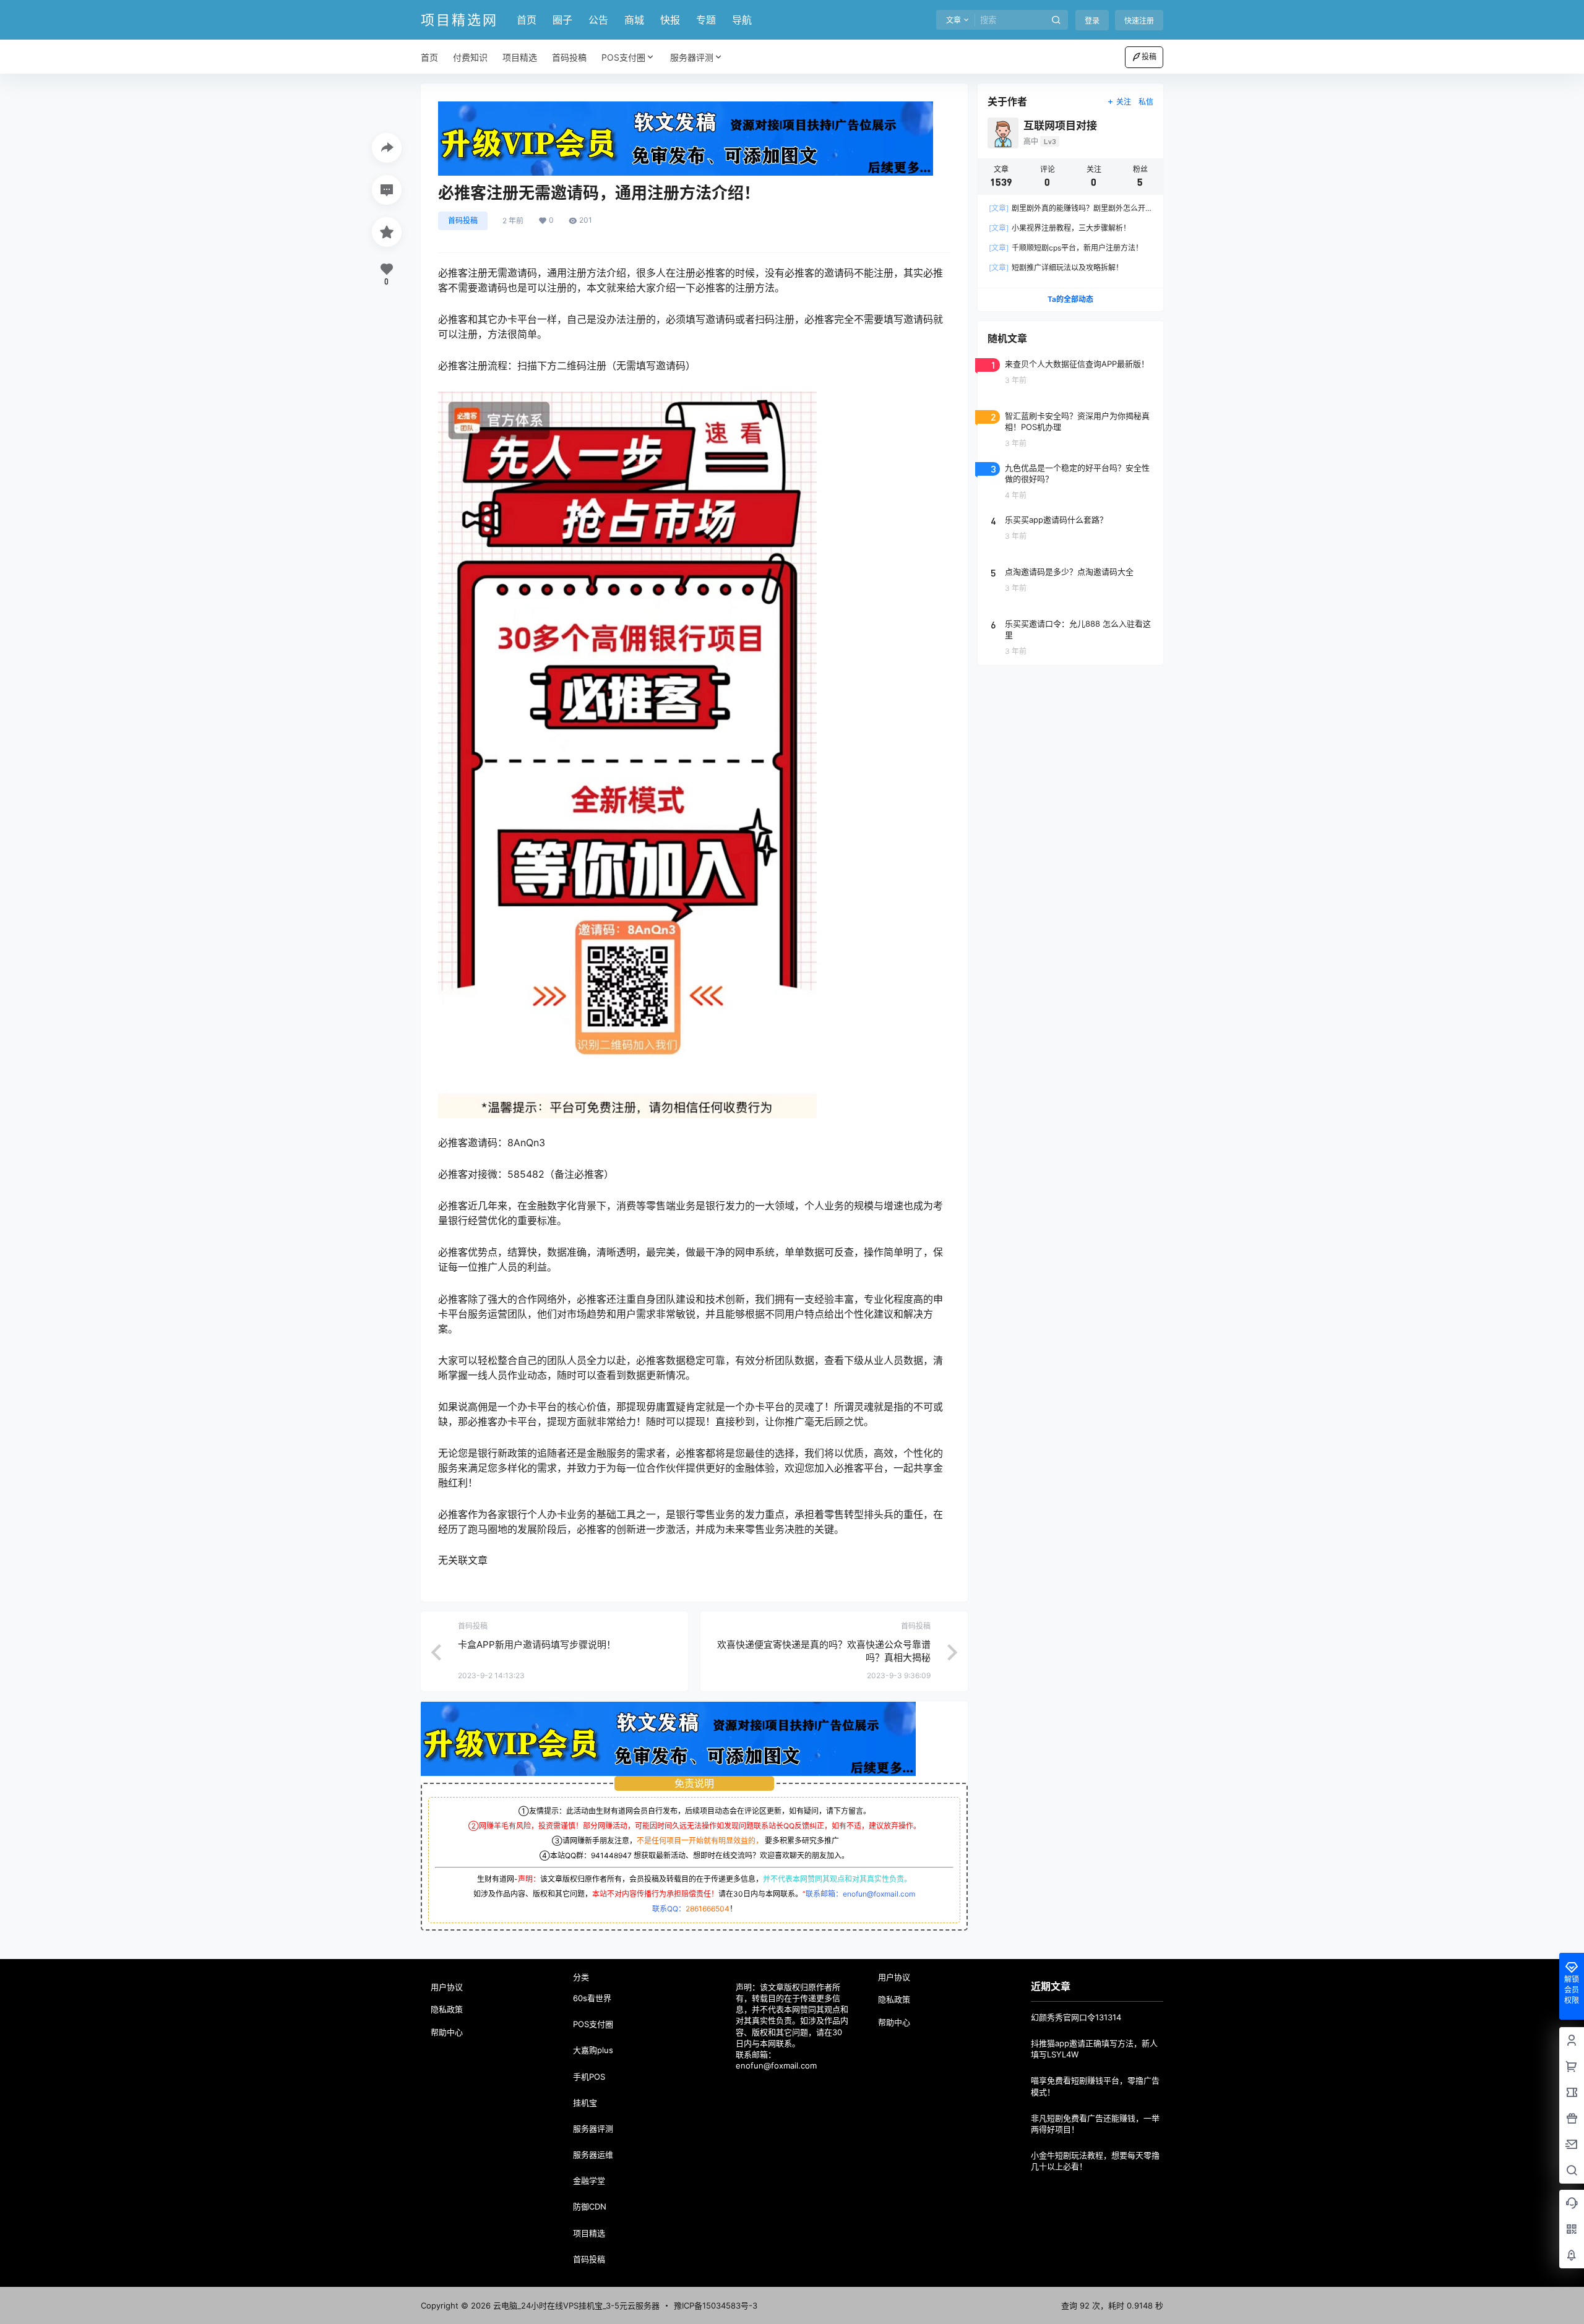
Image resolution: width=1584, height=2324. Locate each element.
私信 (1146, 102)
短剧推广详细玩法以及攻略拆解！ (1056, 268)
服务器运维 (593, 2155)
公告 (598, 20)
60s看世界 (592, 1998)
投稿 (1149, 57)
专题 (706, 20)
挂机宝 (585, 2103)
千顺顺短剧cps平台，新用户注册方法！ (1066, 248)
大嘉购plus (593, 2050)
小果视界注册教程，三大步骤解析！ (1060, 228)
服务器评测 (692, 57)
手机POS (589, 2077)
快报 (670, 20)
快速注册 (1139, 21)
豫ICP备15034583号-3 (716, 2305)
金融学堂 (589, 2180)
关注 (1124, 102)
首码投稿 (463, 221)
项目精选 (589, 2233)
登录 (1092, 21)
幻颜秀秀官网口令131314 (1076, 2017)
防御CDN (590, 2206)
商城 (634, 20)
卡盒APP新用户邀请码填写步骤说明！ (537, 1644)
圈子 (562, 20)
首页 (527, 20)
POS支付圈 (623, 57)
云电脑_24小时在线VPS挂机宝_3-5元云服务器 (575, 2305)
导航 (742, 20)
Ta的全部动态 (1070, 299)
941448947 (611, 1855)
